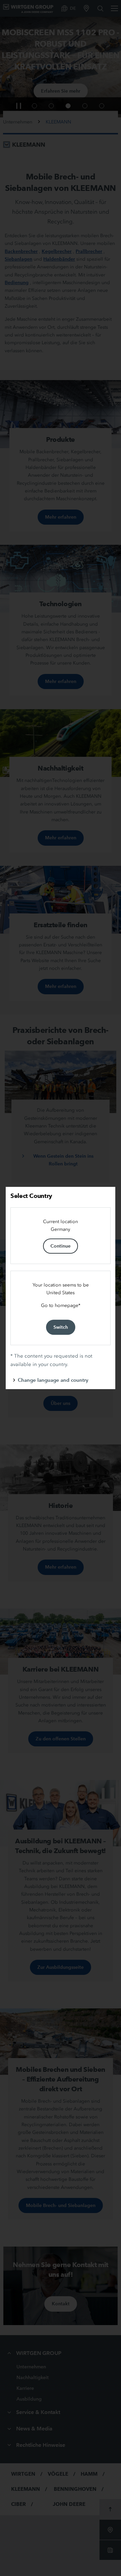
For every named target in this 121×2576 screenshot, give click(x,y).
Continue (61, 1246)
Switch (61, 1327)
